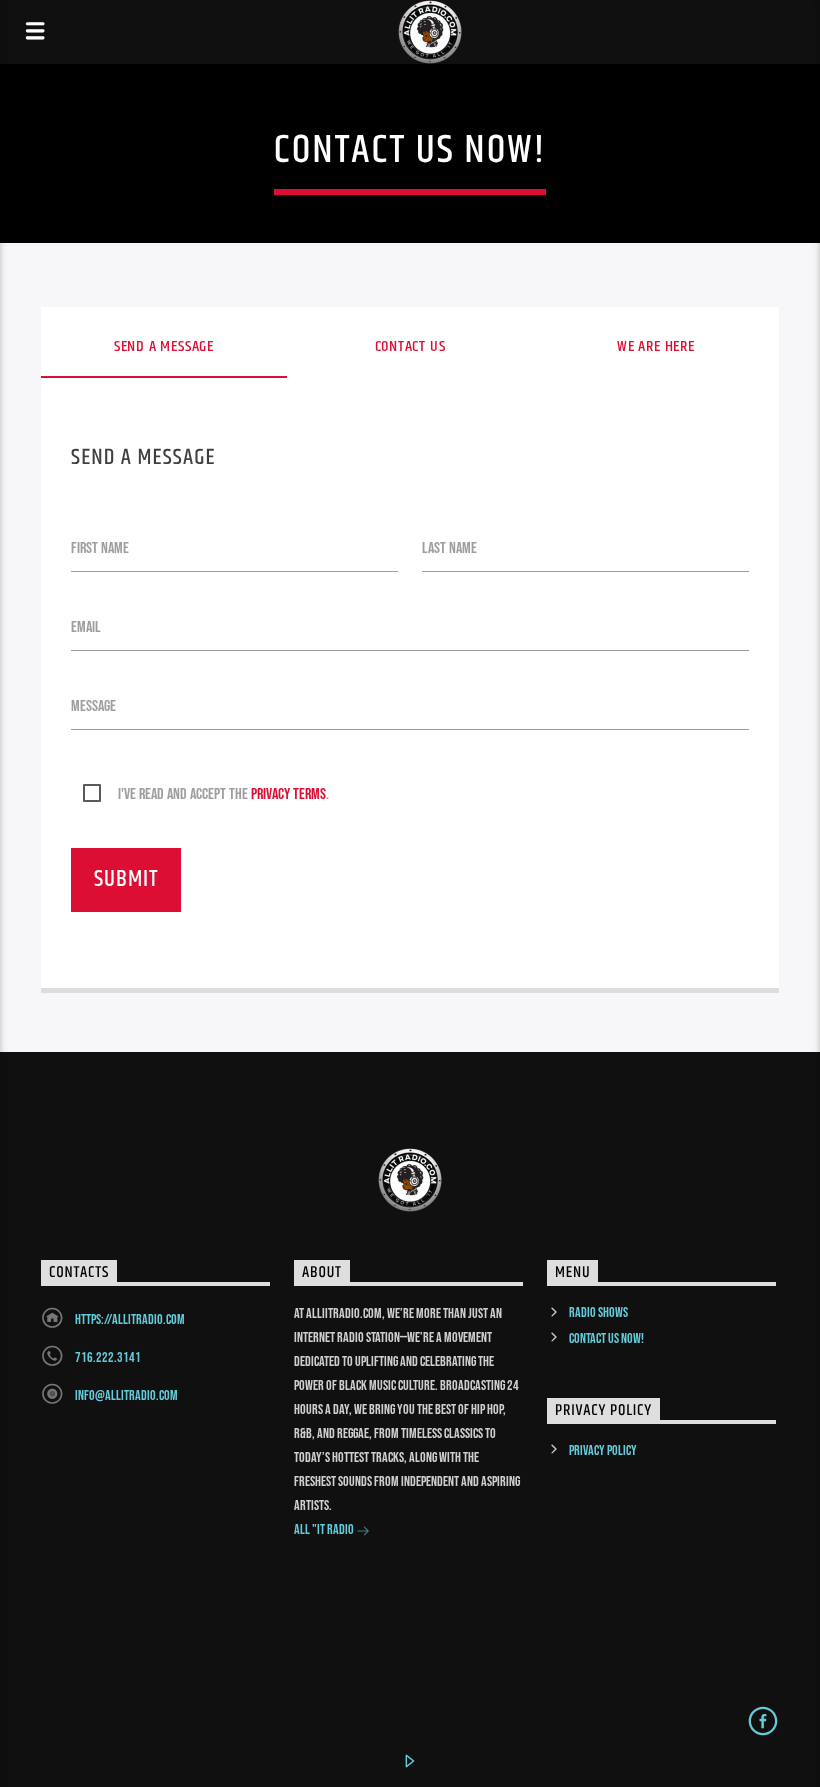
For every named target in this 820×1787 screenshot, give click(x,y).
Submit (126, 879)
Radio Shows (598, 1312)
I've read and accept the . (223, 794)
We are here (656, 346)
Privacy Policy (603, 1450)
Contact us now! (606, 1338)
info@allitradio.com (126, 1395)
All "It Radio (325, 1529)
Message (93, 706)
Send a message (164, 346)
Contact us (410, 346)
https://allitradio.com (130, 1319)
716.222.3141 (108, 1357)
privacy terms (288, 794)
